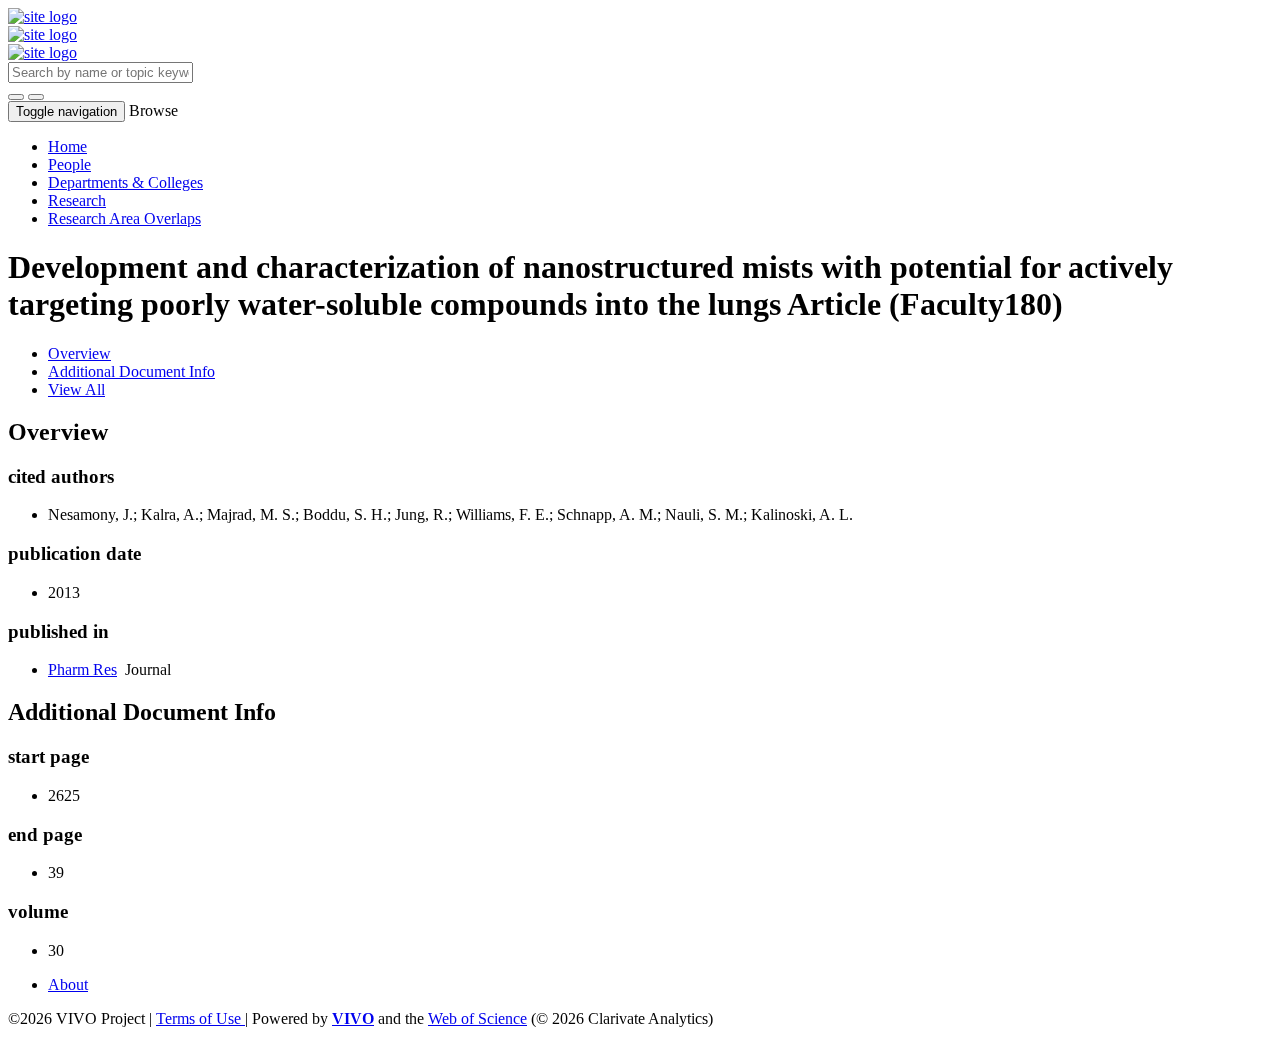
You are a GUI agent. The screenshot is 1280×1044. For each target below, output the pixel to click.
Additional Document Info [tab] (131, 371)
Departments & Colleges (125, 182)
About (68, 984)
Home (67, 146)
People (69, 164)
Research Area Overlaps (124, 218)
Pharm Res (82, 669)
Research (77, 200)
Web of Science (477, 1018)
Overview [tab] (79, 353)
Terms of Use (200, 1018)
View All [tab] (76, 389)
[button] (16, 97)
